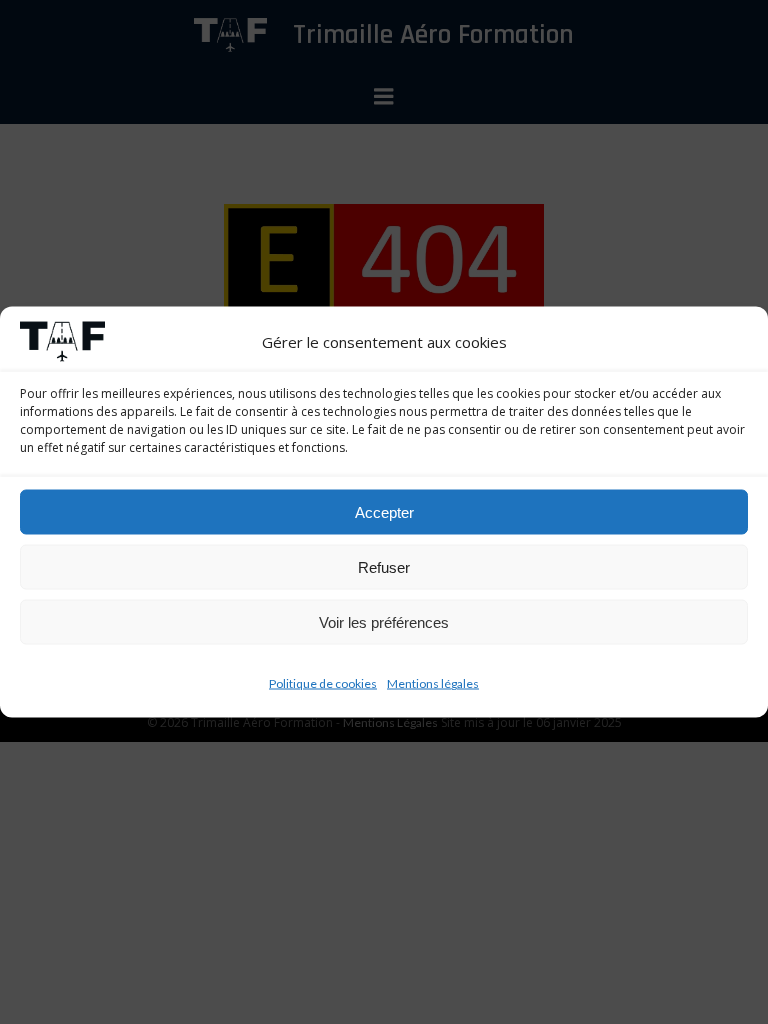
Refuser (384, 566)
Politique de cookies (323, 683)
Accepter (384, 511)
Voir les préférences (384, 621)
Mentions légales (433, 683)
